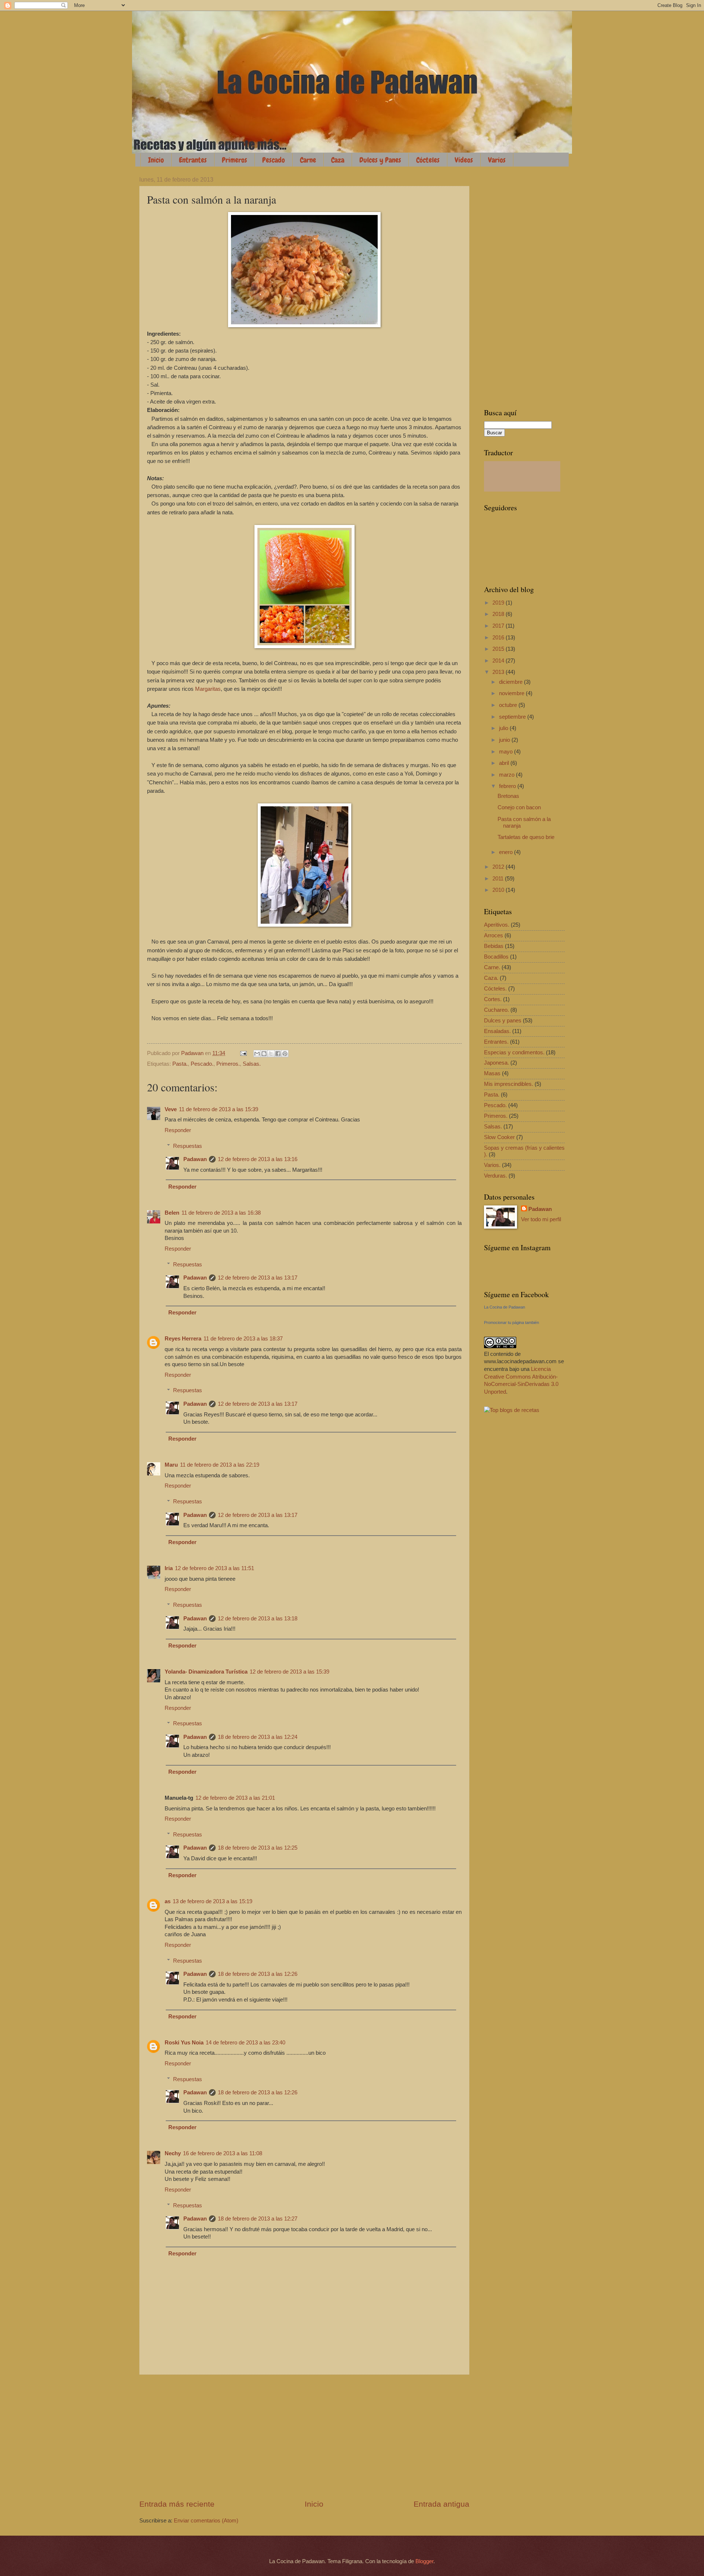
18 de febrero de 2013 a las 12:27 (258, 2219)
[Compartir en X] (271, 1054)
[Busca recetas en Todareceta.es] (512, 1410)
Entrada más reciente (177, 2504)
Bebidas (494, 946)
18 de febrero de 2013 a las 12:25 (258, 1848)
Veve (171, 1109)
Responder (178, 1130)
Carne (308, 160)
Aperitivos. (497, 925)
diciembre (511, 682)
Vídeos (464, 160)
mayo (507, 752)
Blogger (424, 2561)
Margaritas (208, 689)
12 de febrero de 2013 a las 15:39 (289, 1672)
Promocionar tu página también (511, 1322)
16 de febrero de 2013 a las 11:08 (223, 2153)
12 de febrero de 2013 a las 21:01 (235, 1798)
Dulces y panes (503, 1021)
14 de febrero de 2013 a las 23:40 (245, 2043)
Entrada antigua (441, 2504)
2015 (499, 649)
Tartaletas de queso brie (526, 837)
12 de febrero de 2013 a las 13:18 (258, 1619)
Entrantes (193, 160)
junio (505, 740)
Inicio (156, 160)
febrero (508, 786)
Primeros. (228, 1064)
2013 (499, 672)
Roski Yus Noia (184, 2043)
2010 (499, 890)
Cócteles (428, 160)
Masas (492, 1073)
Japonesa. (496, 1063)
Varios (497, 160)
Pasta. (180, 1064)
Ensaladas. (497, 1031)
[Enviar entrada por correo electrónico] (243, 1053)
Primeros (234, 160)
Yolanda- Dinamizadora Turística (206, 1672)
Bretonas (508, 796)
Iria (169, 1568)
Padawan (195, 1159)
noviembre (512, 693)
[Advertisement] (304, 2437)
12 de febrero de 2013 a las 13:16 (258, 1159)
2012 (499, 867)
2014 (499, 661)
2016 (499, 638)
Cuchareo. (496, 1010)
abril (505, 763)
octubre (509, 705)
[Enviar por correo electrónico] (257, 1054)
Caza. (491, 978)
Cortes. (493, 999)
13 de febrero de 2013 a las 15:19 (212, 1901)
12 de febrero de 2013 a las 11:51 (214, 1568)
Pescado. (202, 1064)
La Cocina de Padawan (505, 1307)
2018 (499, 614)
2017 (499, 626)
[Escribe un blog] (264, 1054)
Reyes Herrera (183, 1339)
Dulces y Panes (380, 160)
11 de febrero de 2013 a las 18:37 (243, 1339)
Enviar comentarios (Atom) (206, 2521)
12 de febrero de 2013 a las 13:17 (258, 1278)
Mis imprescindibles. (509, 1084)
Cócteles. (495, 989)
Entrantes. (496, 1042)
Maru (171, 1465)
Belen (172, 1213)
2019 (499, 603)
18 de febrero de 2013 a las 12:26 (258, 1974)
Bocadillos (496, 957)
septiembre (513, 717)
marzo (507, 775)
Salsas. (252, 1064)
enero (507, 852)
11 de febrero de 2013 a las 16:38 (221, 1213)
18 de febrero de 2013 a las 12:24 (258, 1737)
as (168, 1901)
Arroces (494, 935)
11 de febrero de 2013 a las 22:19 (220, 1465)
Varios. (492, 1165)
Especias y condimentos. (514, 1052)
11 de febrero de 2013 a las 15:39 (219, 1109)
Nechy (173, 2153)
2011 (499, 879)
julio (504, 728)
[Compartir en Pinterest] (285, 1054)
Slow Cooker (499, 1137)
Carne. (492, 967)
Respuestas (188, 1146)
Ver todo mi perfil (541, 1219)
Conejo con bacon (519, 807)
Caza (338, 160)
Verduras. (496, 1176)
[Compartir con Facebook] (278, 1054)
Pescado (274, 160)
